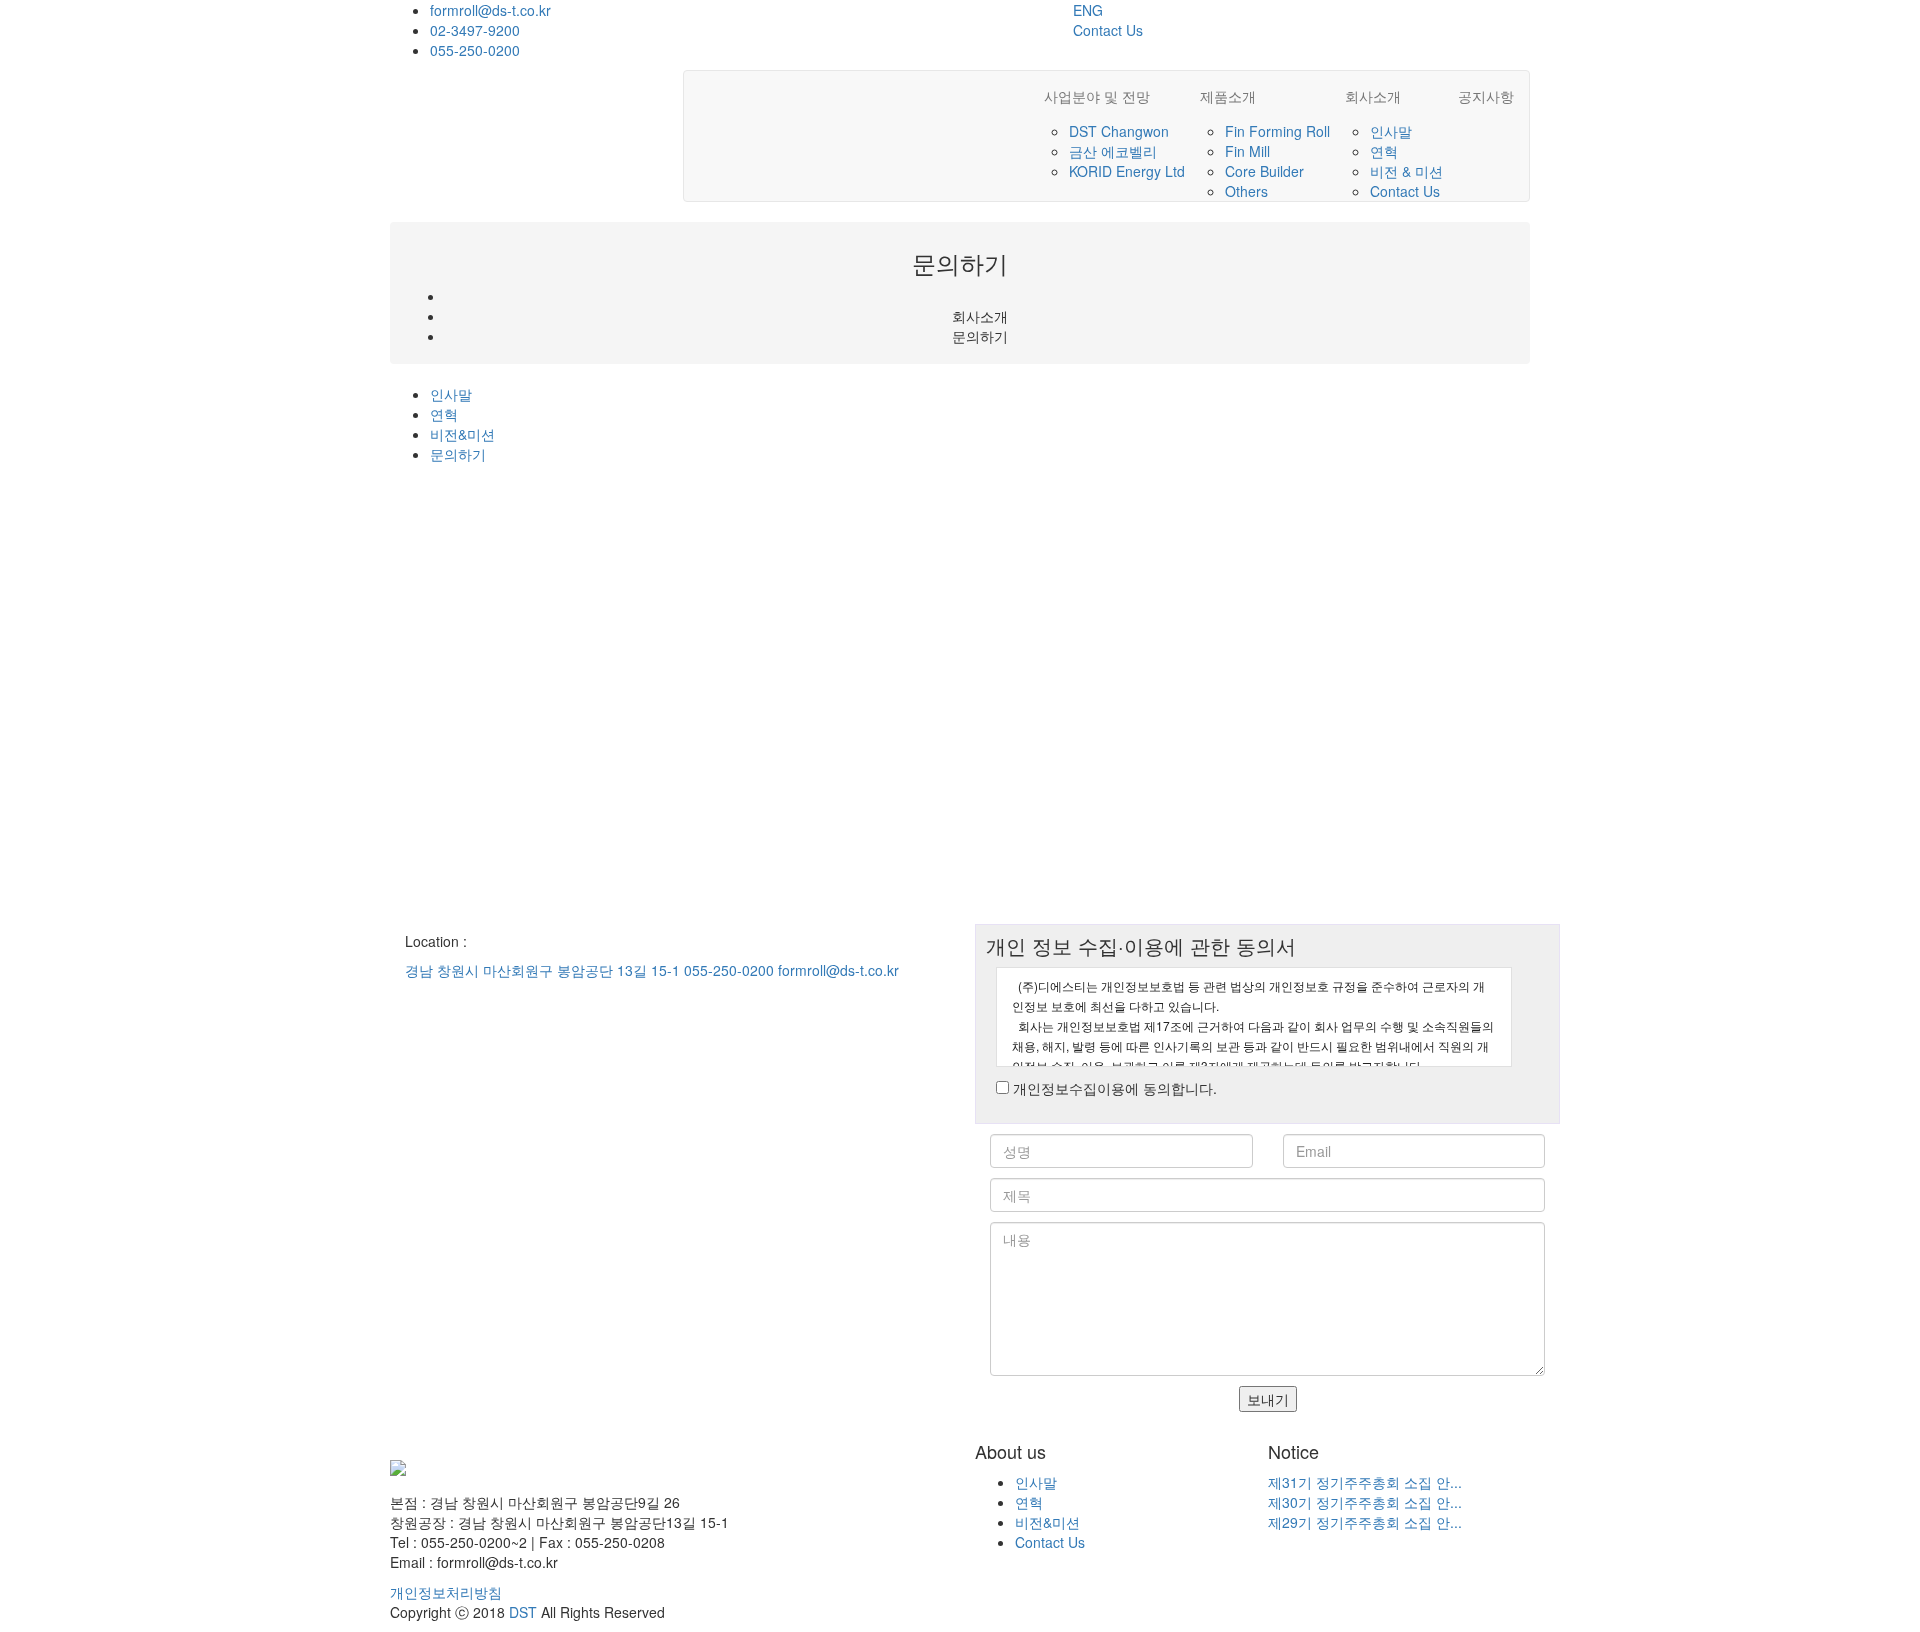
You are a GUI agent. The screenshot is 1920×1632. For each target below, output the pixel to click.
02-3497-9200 (475, 30)
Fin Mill (1247, 151)
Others (1246, 191)
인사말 (1391, 131)
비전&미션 (462, 434)
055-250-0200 (475, 50)
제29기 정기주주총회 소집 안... (1365, 1522)
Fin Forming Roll (1277, 131)
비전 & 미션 (1406, 171)
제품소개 (1228, 96)
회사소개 (1373, 96)
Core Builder (1264, 171)
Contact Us (1108, 30)
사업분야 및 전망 (1097, 96)
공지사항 (1486, 96)
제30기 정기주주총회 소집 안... (1365, 1502)
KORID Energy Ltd (1127, 171)
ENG (1088, 10)
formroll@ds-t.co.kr (490, 10)
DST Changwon (1119, 131)
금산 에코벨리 (1113, 151)
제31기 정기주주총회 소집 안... (1365, 1482)
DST (523, 1612)
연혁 (1384, 151)
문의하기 (458, 454)
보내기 (1268, 1399)
